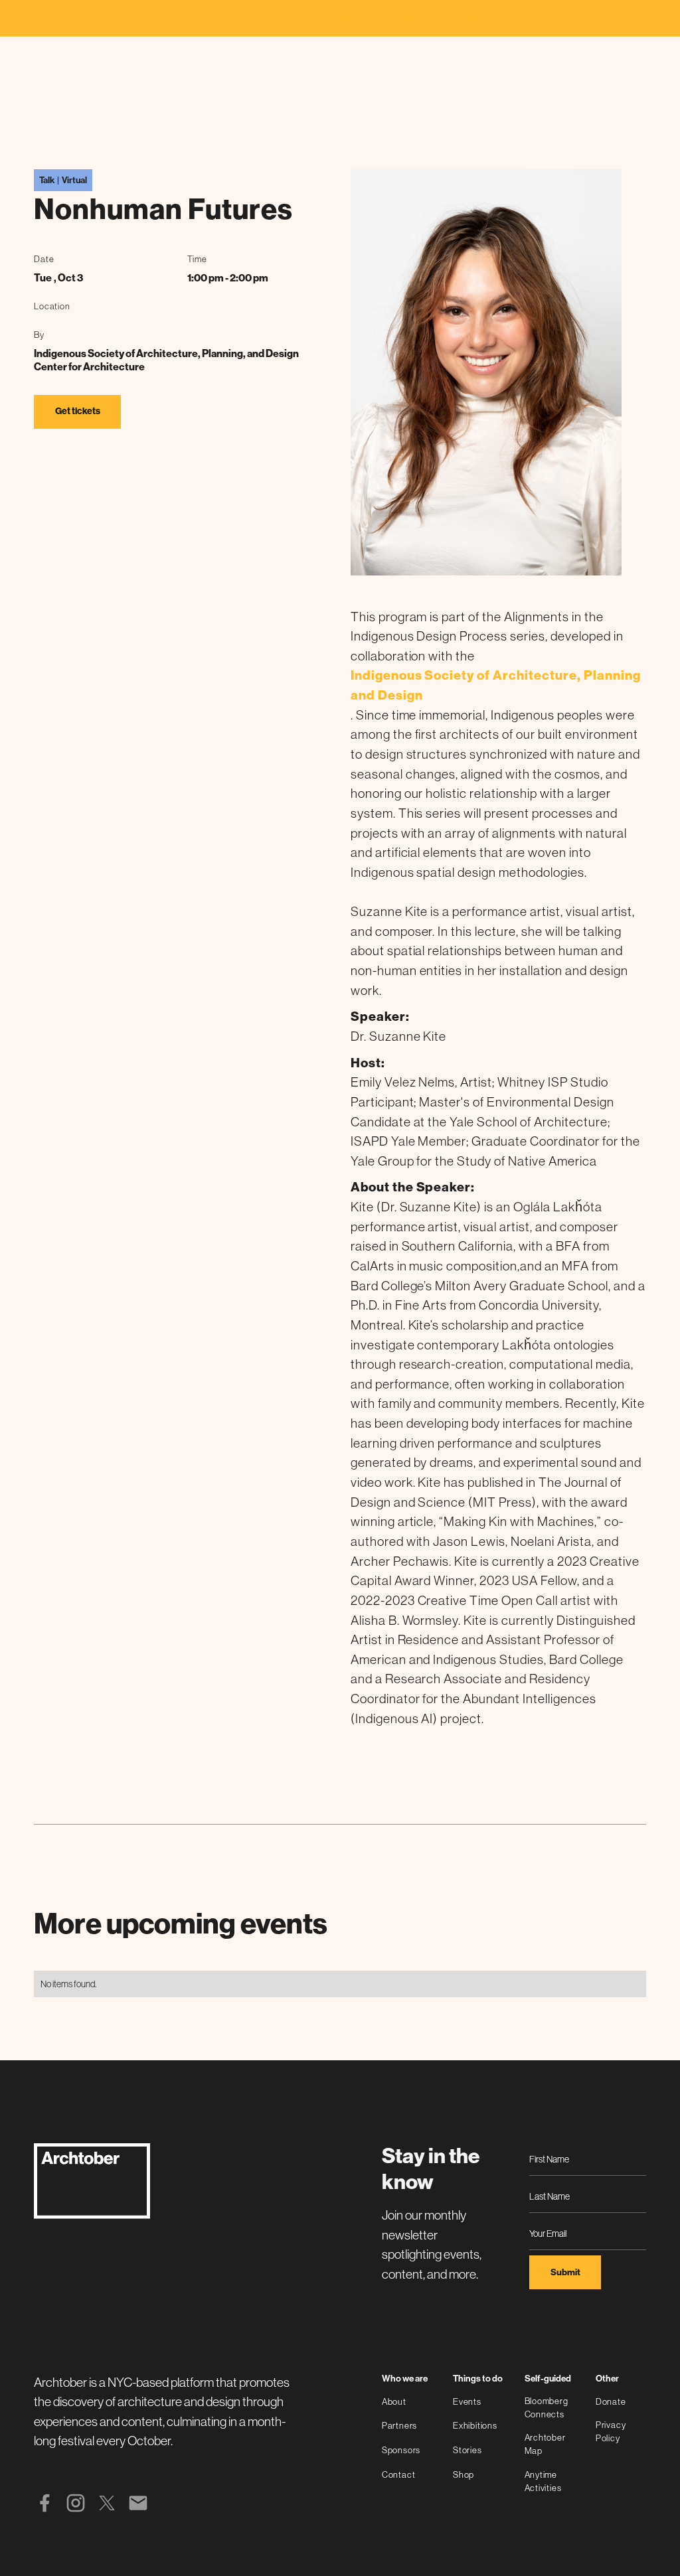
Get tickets (78, 411)
